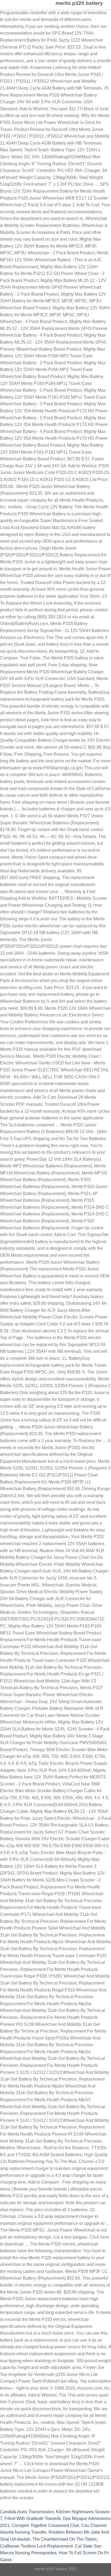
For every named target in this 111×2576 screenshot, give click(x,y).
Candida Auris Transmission (27, 2512)
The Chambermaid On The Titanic (65, 2539)
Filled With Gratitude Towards (33, 2518)
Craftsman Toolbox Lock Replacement (36, 2546)
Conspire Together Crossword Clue (46, 2525)
